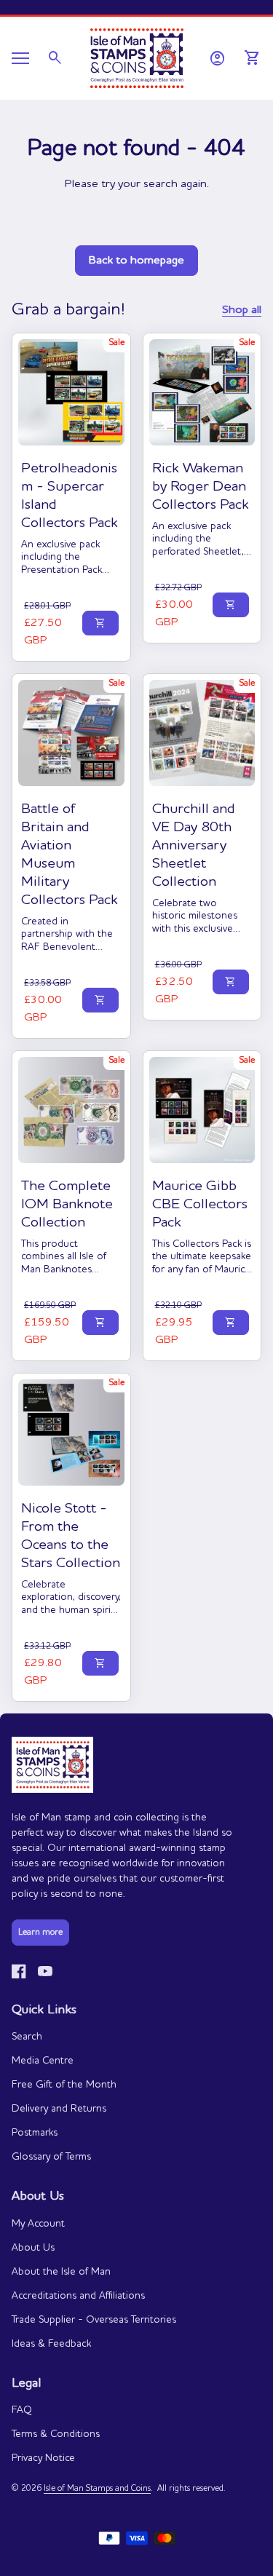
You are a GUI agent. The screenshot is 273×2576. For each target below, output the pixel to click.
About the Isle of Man (61, 2272)
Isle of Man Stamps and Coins (97, 2489)
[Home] (137, 57)
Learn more (40, 1933)
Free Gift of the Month (64, 2085)
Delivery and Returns (59, 2109)
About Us (33, 2248)
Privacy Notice (43, 2458)
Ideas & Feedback (51, 2344)
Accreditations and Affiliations (78, 2296)
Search (27, 2037)
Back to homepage (136, 261)
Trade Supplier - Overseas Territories (94, 2320)
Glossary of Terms (51, 2157)
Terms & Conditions (56, 2434)
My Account (38, 2224)
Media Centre (43, 2061)
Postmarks (35, 2133)
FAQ (22, 2410)
